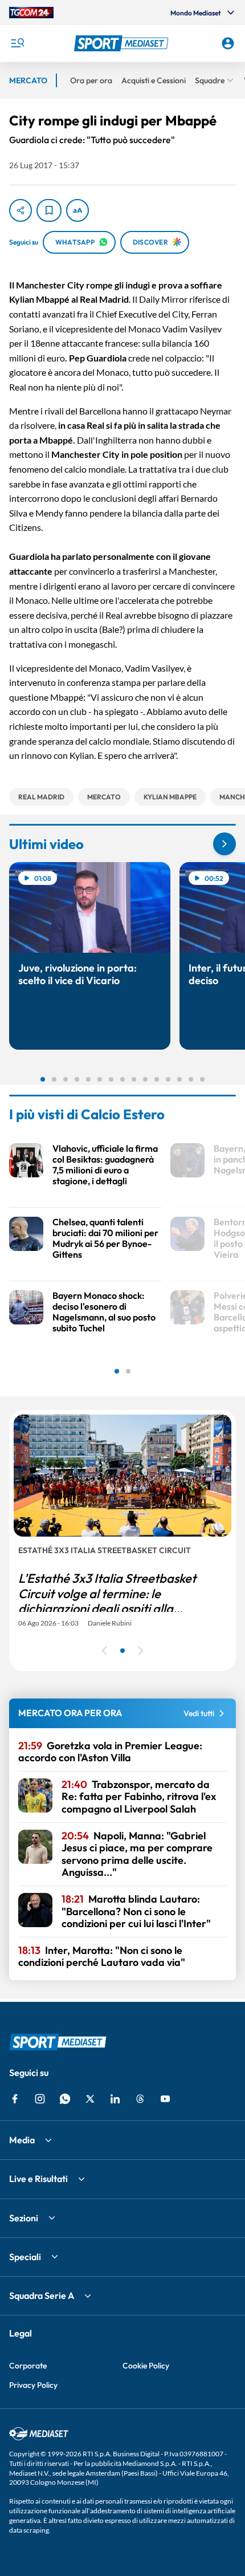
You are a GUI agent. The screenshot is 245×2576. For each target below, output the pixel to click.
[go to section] (224, 844)
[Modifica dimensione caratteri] (77, 210)
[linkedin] (115, 2099)
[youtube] (165, 2099)
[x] (90, 2099)
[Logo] (123, 43)
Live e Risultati (38, 2179)
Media (22, 2140)
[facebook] (15, 2099)
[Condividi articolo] (21, 210)
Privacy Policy (33, 2385)
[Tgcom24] (31, 13)
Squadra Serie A (42, 2295)
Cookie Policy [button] (146, 2366)
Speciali (25, 2257)
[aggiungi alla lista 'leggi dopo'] (49, 210)
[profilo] (228, 43)
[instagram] (40, 2099)
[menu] (17, 43)
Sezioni (24, 2218)
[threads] (140, 2099)
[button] (123, 43)
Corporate (28, 2366)
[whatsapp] (65, 2099)
